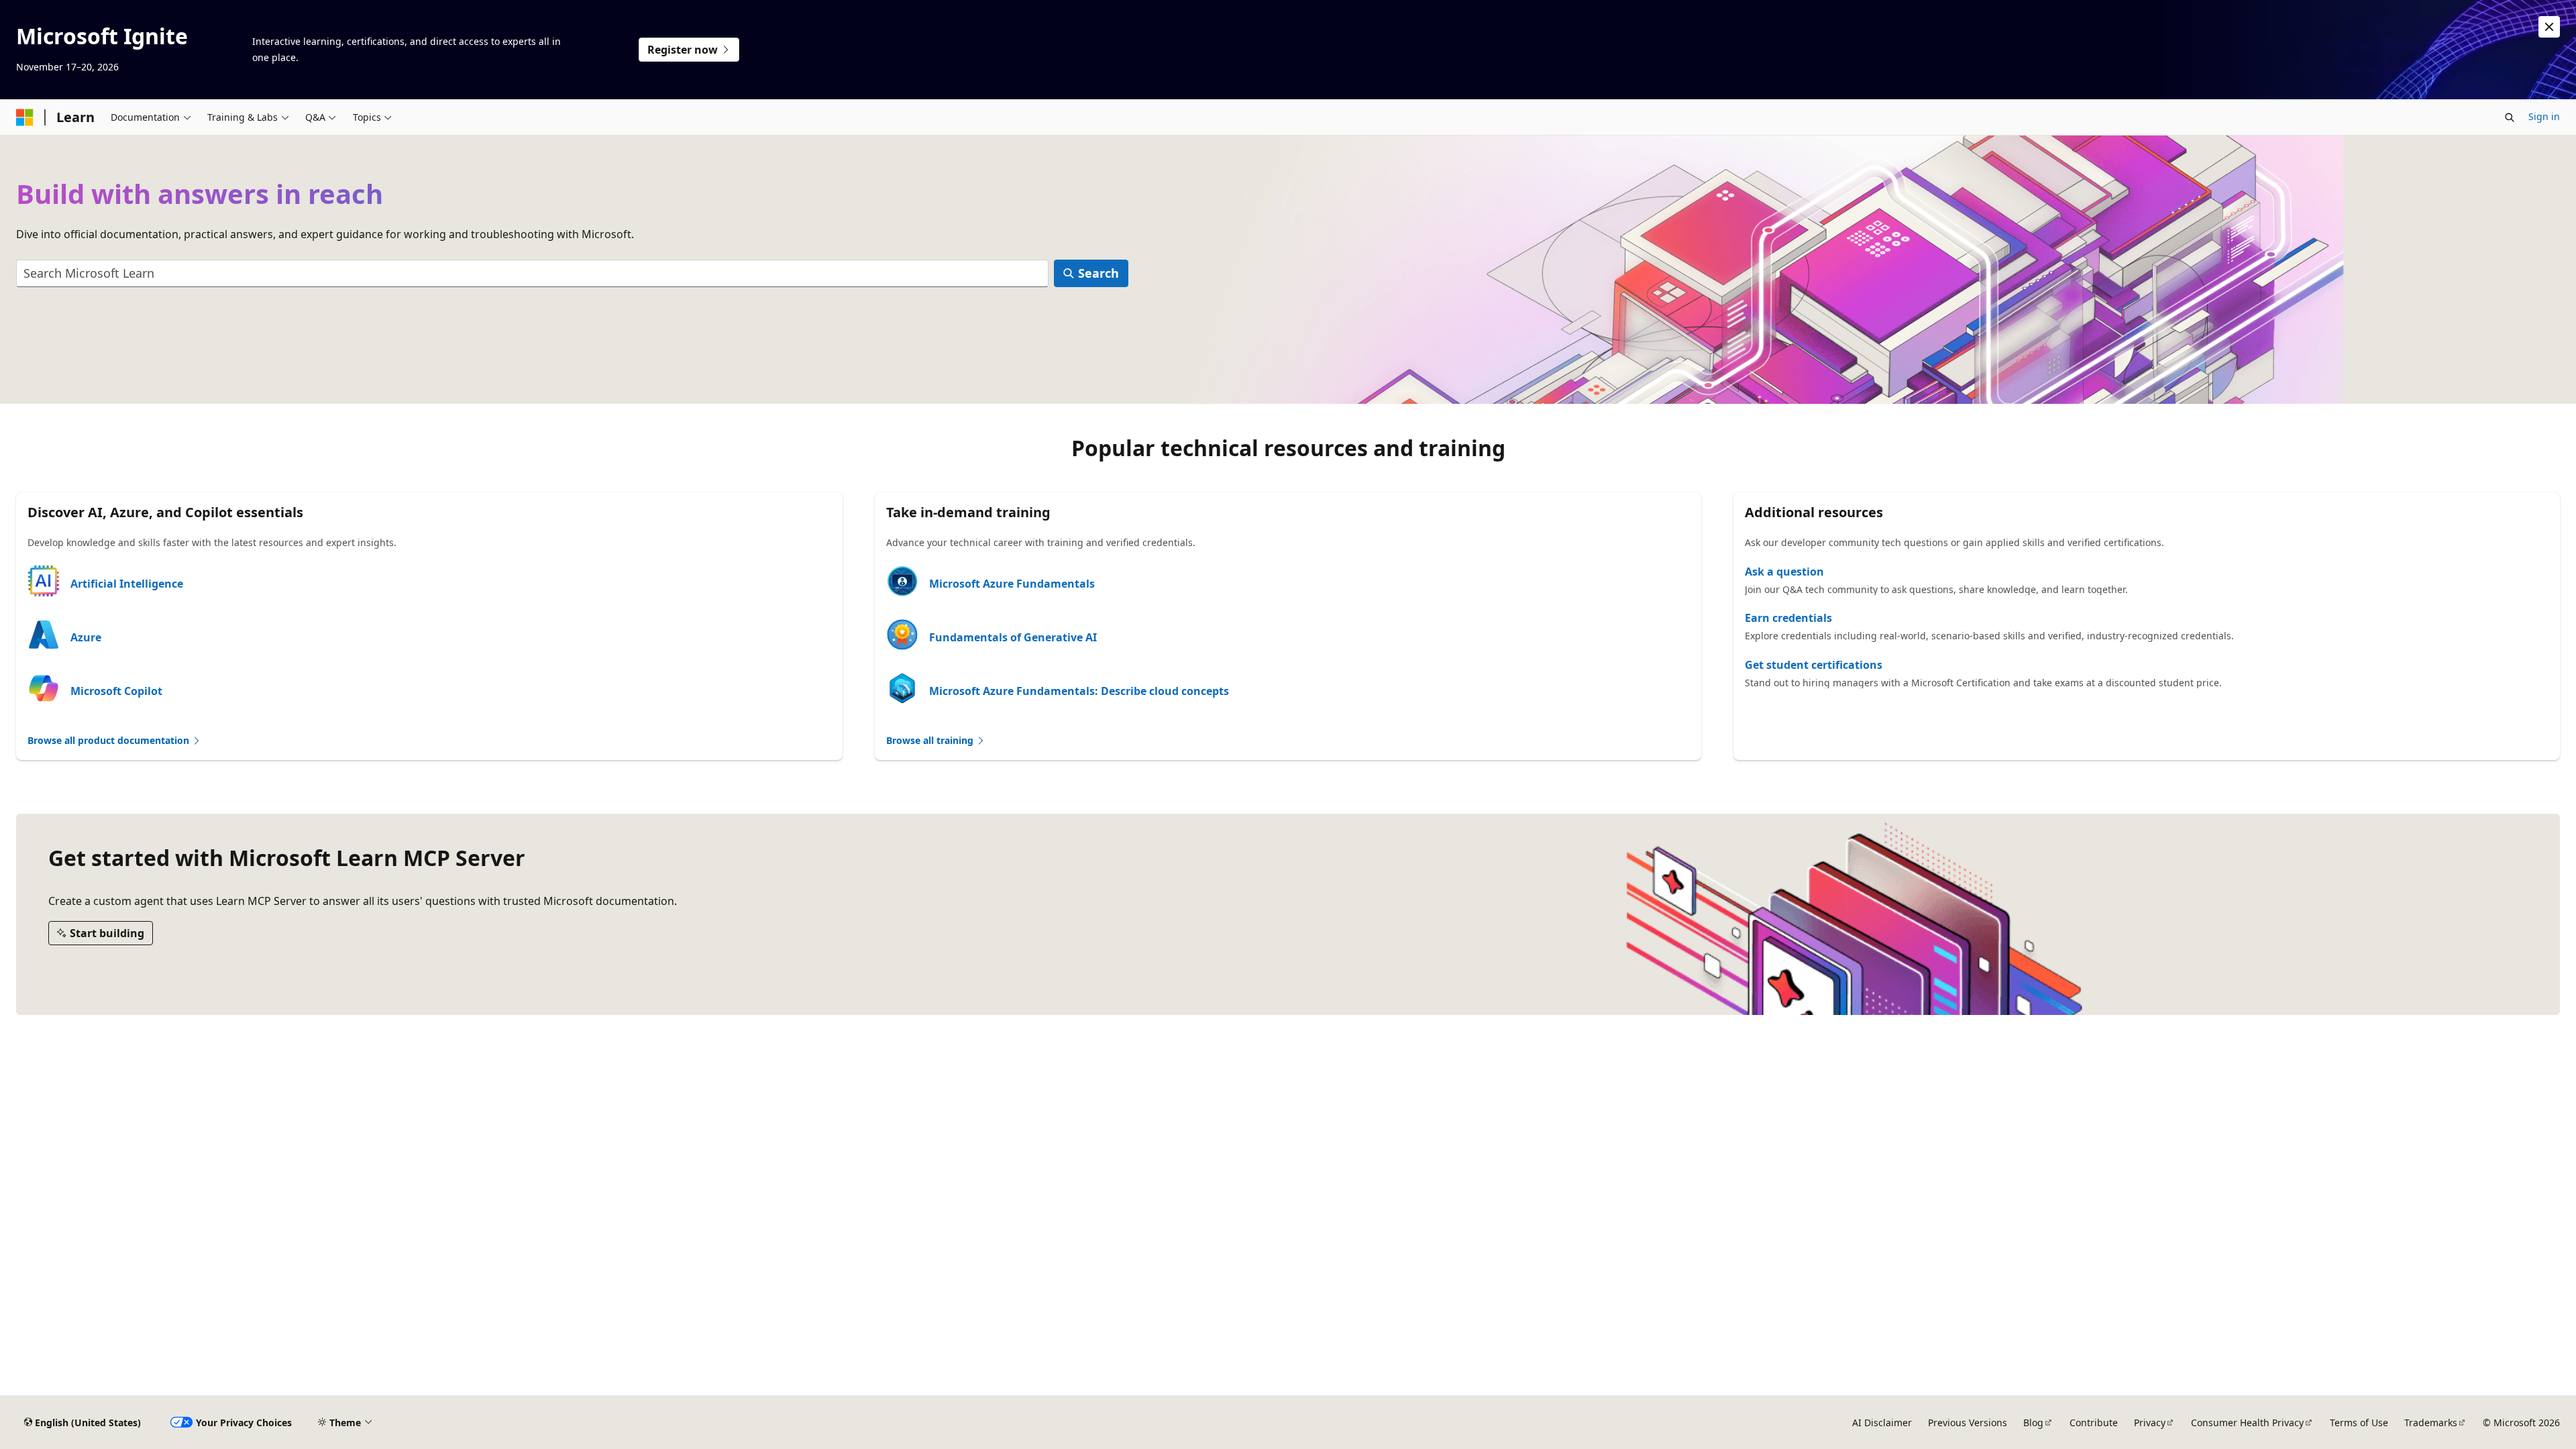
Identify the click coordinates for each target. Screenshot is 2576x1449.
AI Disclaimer (1882, 1423)
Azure (86, 637)
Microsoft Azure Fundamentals (1012, 584)
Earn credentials (1788, 618)
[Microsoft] (25, 117)
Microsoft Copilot (116, 691)
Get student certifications (1814, 665)
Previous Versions (1968, 1423)
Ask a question (1784, 572)
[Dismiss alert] (2549, 27)
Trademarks (2431, 1423)
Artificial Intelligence (127, 584)
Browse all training (931, 740)
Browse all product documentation (110, 740)
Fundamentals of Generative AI (1013, 637)
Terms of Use (2359, 1423)
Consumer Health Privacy (2247, 1423)
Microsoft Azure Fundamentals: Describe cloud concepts (1079, 691)
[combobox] (532, 273)
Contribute (2094, 1423)
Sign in (2544, 116)
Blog (2033, 1423)
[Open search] (2510, 117)
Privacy (2150, 1423)
